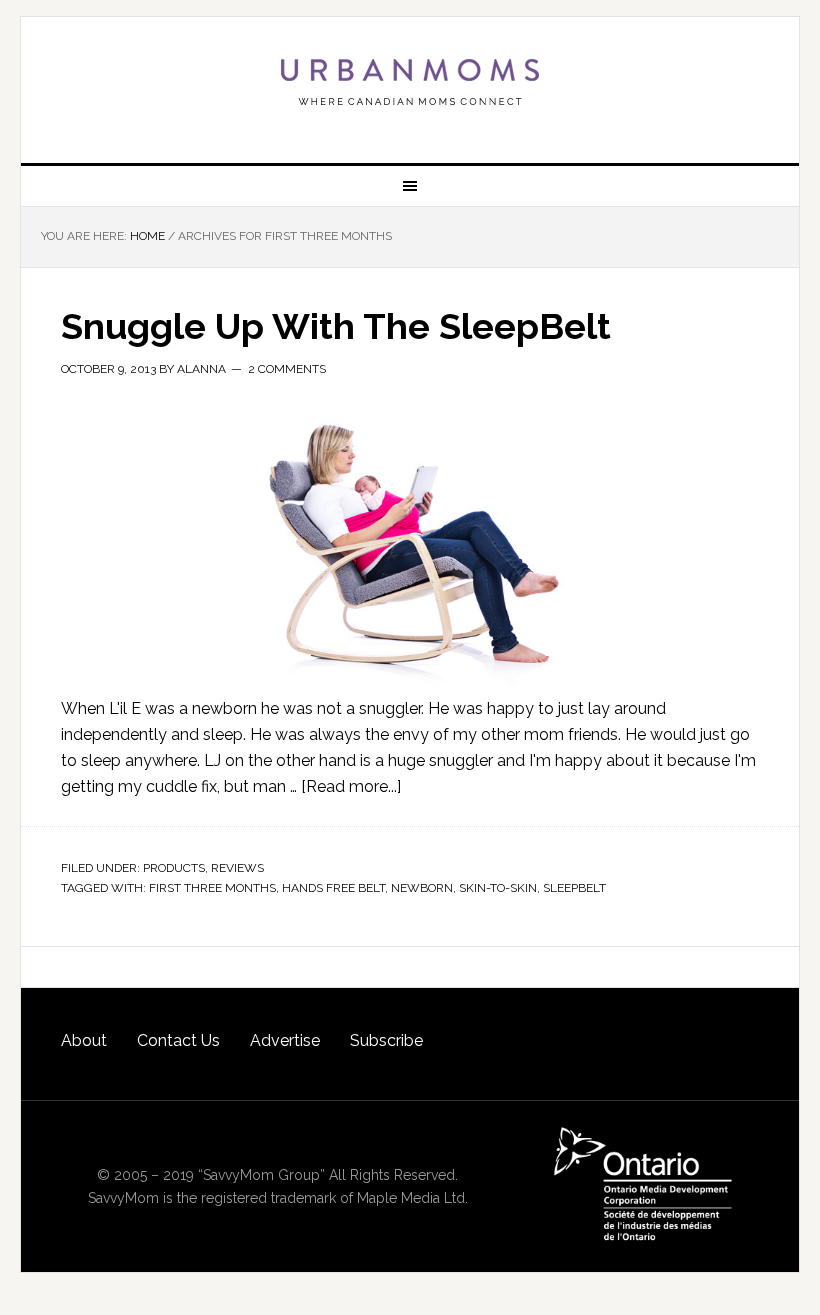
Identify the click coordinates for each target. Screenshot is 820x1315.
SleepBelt (574, 888)
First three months (212, 888)
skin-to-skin (498, 888)
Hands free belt (333, 888)
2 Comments (287, 369)
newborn (422, 888)
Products (174, 868)
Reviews (237, 868)
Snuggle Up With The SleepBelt (336, 326)
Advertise (285, 1040)
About (84, 1040)
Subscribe (386, 1040)
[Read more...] (351, 786)
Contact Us (178, 1040)
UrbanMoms (410, 82)
